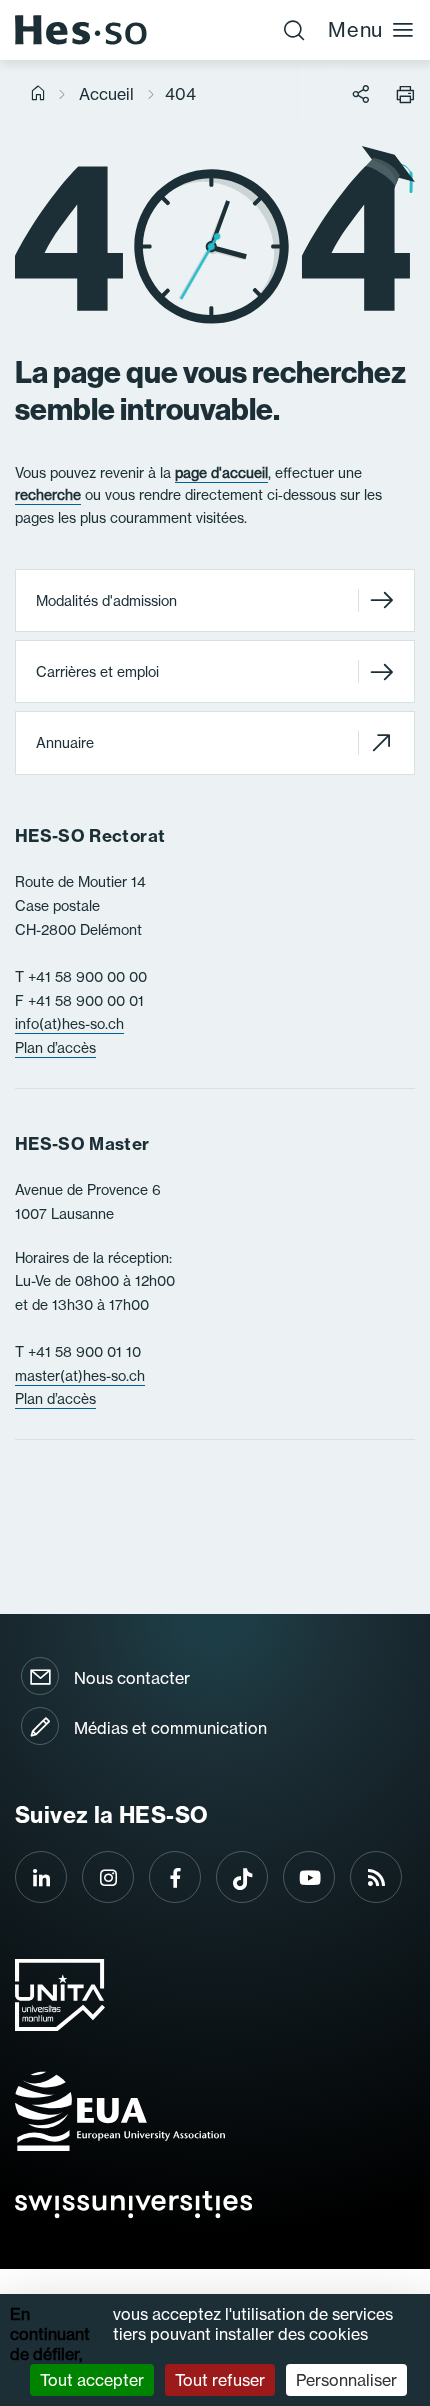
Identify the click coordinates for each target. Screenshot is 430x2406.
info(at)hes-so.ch (69, 1024)
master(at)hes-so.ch (80, 1376)
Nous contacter (132, 1678)
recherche (48, 495)
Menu (355, 29)
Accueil (106, 94)
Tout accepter (92, 2380)
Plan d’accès (55, 1048)
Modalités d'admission (106, 601)
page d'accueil (221, 473)
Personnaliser (346, 2380)
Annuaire (65, 743)
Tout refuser (220, 2380)
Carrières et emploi (97, 672)
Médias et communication (170, 1728)
